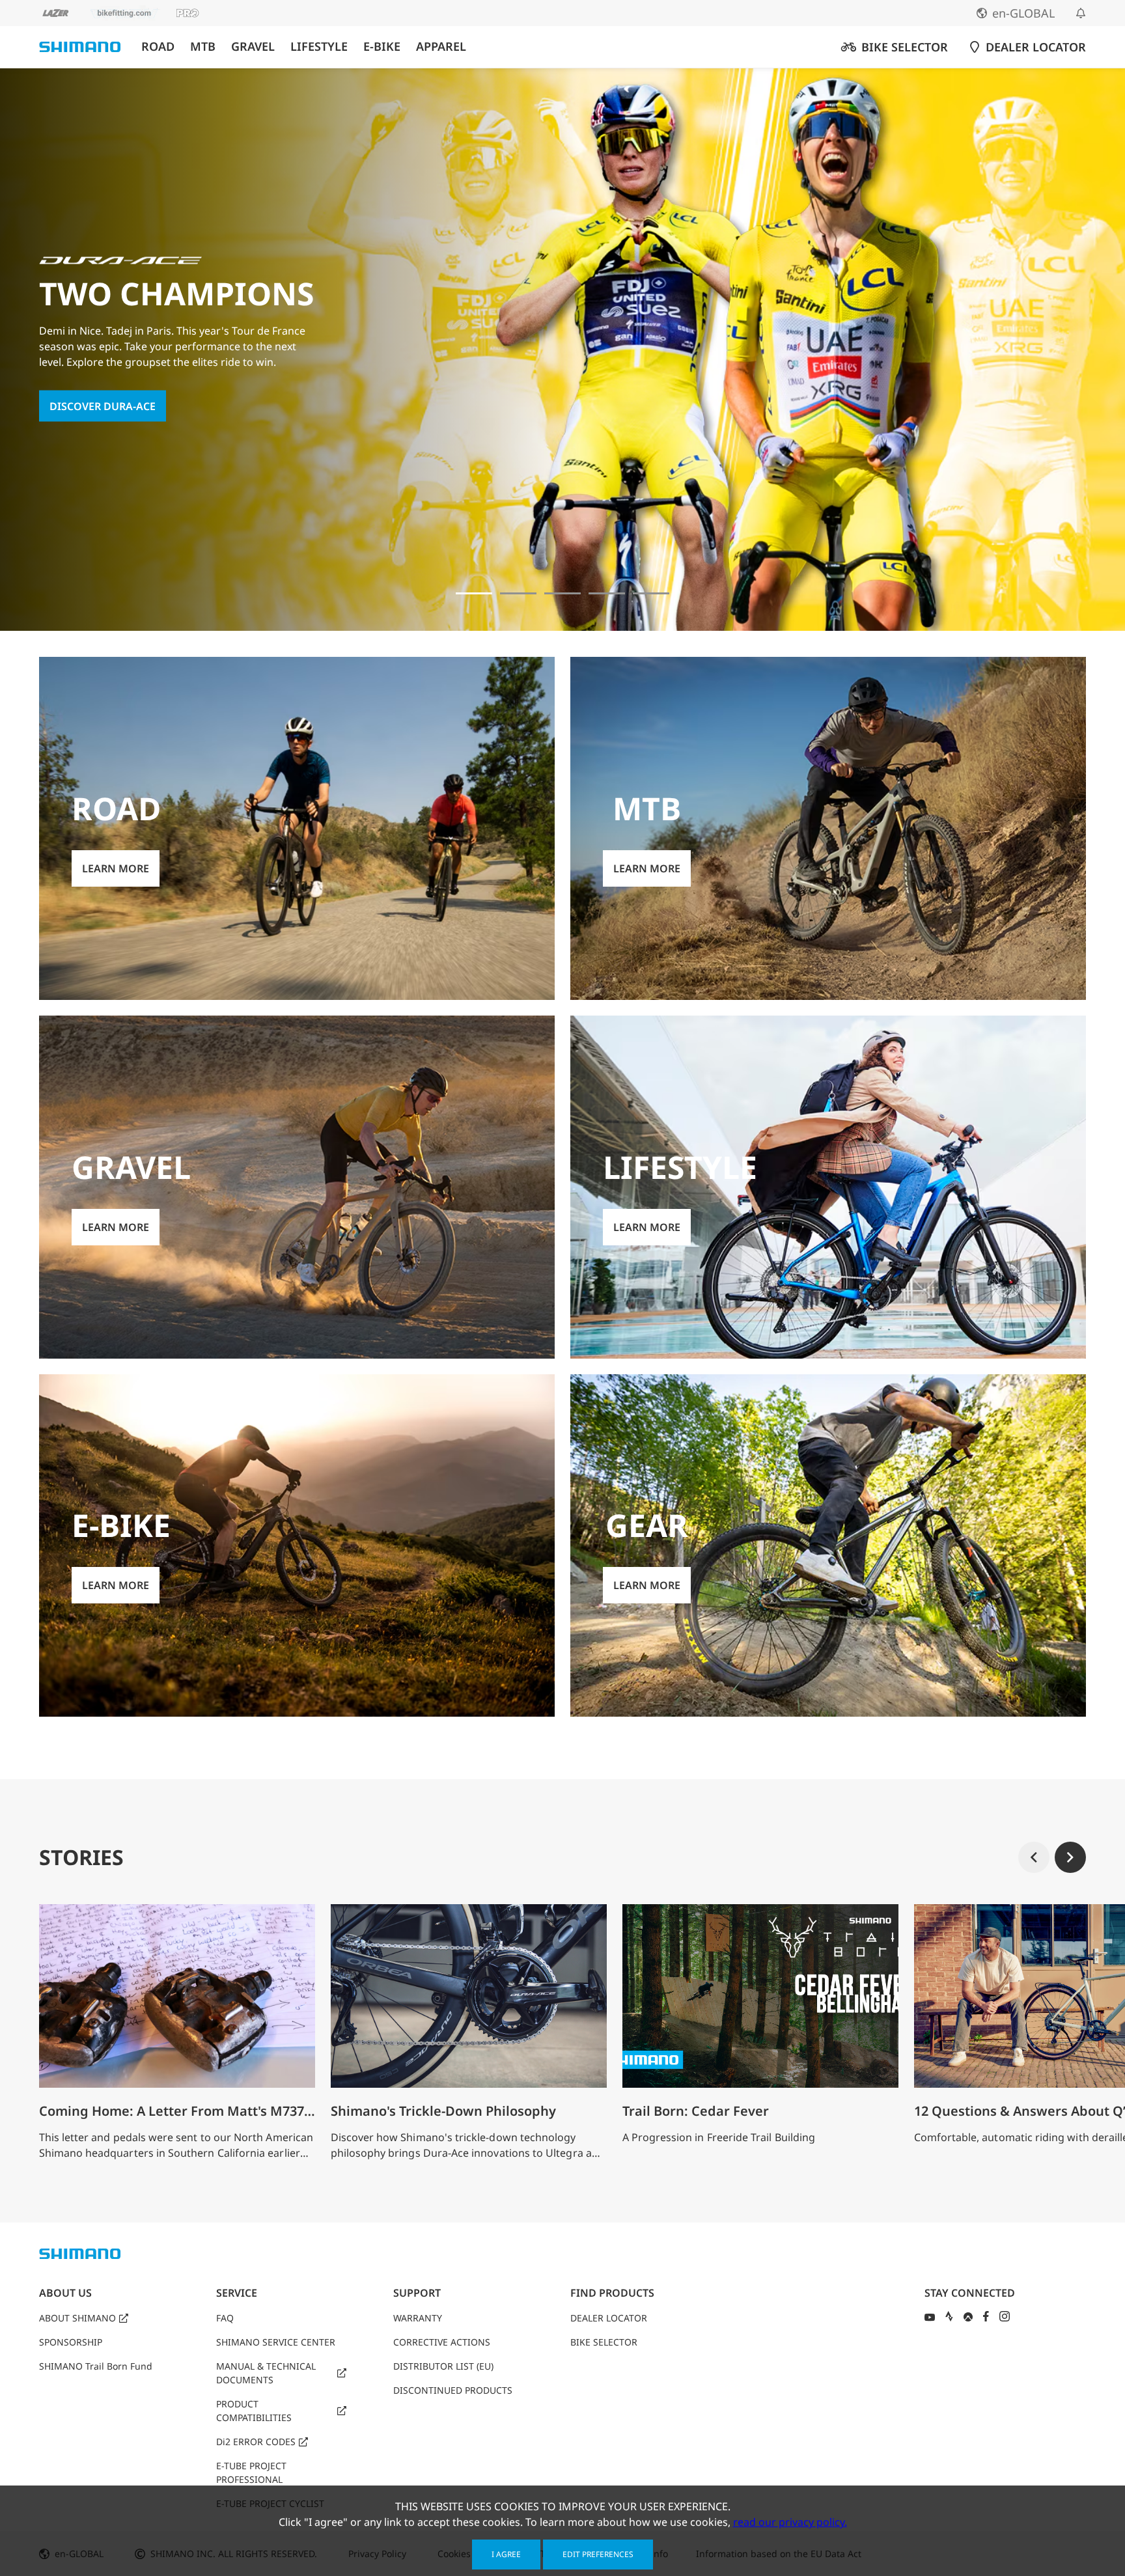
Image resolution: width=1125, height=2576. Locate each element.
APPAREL (441, 47)
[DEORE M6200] (607, 593)
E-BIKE (382, 47)
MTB (203, 47)
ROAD (158, 47)
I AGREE (506, 2554)
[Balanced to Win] (518, 593)
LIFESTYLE (319, 47)
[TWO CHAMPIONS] (474, 593)
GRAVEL (253, 47)
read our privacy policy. (790, 2522)
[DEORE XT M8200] (562, 593)
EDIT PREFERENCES (598, 2554)
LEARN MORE (83, 414)
